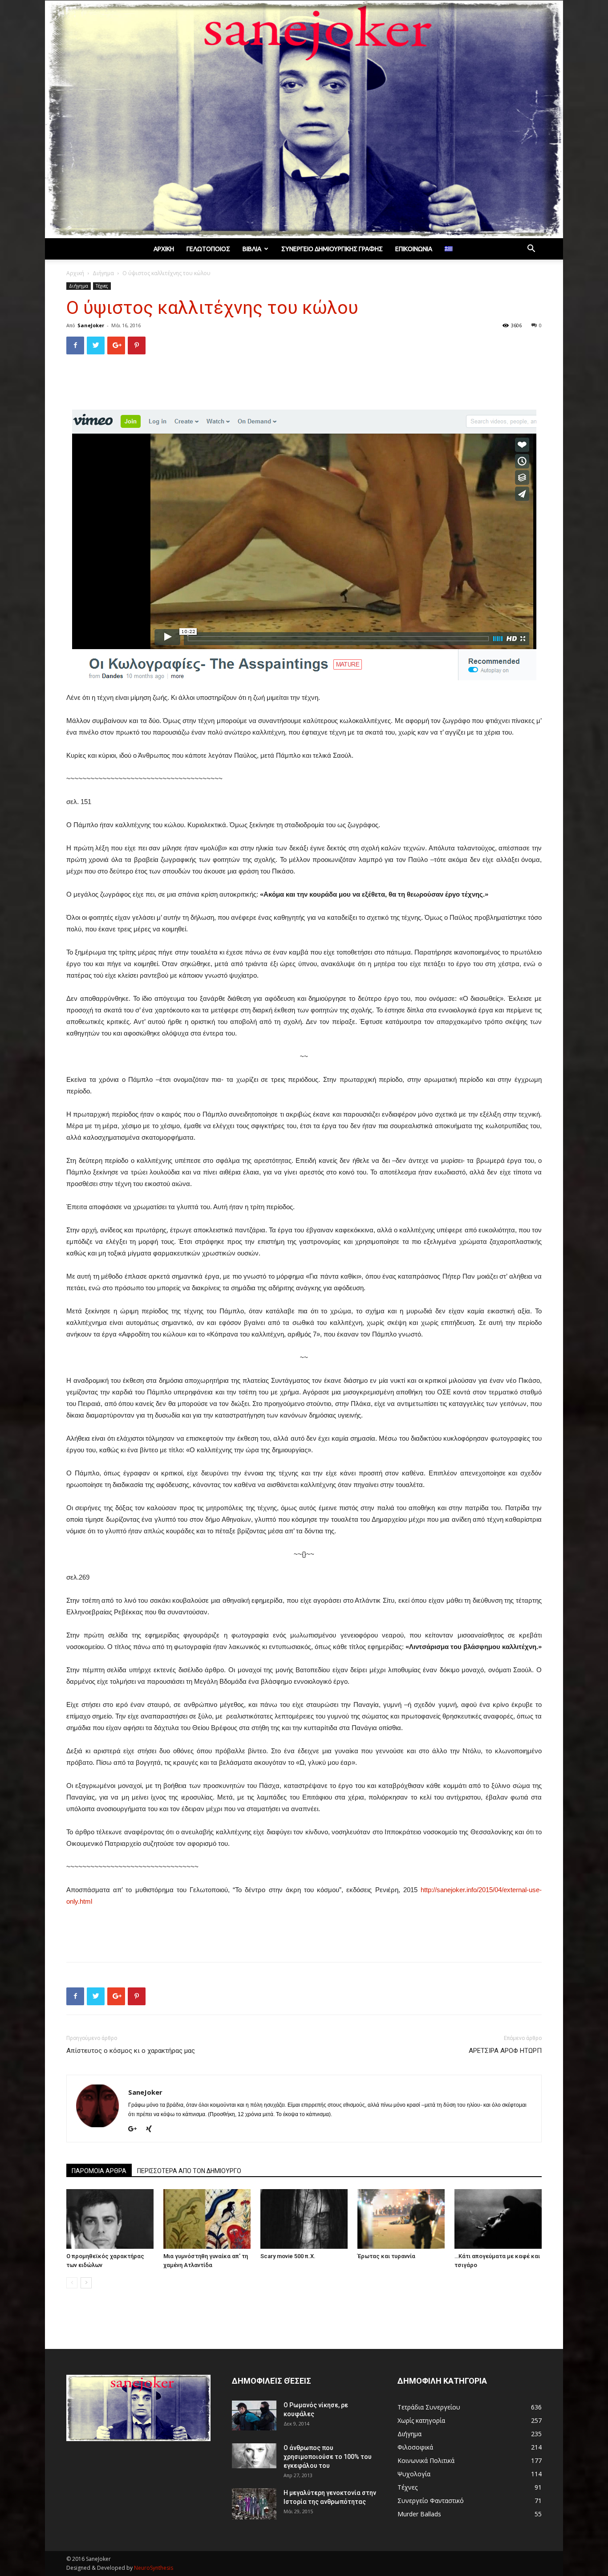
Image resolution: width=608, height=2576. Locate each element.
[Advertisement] (304, 384)
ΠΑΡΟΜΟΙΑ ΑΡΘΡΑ (99, 2171)
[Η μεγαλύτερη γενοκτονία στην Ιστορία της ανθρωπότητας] (254, 2504)
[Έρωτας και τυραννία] (401, 2219)
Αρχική (164, 249)
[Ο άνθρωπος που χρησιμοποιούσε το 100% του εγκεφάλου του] (254, 2456)
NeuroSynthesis (154, 2568)
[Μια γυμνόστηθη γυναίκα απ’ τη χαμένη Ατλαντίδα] (207, 2219)
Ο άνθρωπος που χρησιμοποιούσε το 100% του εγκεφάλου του (328, 2457)
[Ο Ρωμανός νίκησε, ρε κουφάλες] (254, 2416)
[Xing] (152, 2129)
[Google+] (136, 2129)
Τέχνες (102, 286)
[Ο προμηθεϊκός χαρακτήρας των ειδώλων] (110, 2219)
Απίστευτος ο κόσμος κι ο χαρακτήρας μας (131, 2051)
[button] (531, 250)
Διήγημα (103, 273)
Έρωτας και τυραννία (386, 2256)
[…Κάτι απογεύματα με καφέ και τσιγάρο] (498, 2219)
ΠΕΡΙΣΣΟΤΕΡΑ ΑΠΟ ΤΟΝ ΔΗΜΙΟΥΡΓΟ (189, 2171)
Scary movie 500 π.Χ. (288, 2256)
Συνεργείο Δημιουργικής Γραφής (332, 249)
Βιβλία (252, 249)
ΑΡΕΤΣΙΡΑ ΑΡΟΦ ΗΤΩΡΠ (505, 2051)
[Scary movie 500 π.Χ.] (304, 2219)
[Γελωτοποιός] (304, 119)
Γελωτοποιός (208, 249)
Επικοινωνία (414, 249)
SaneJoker (91, 325)
